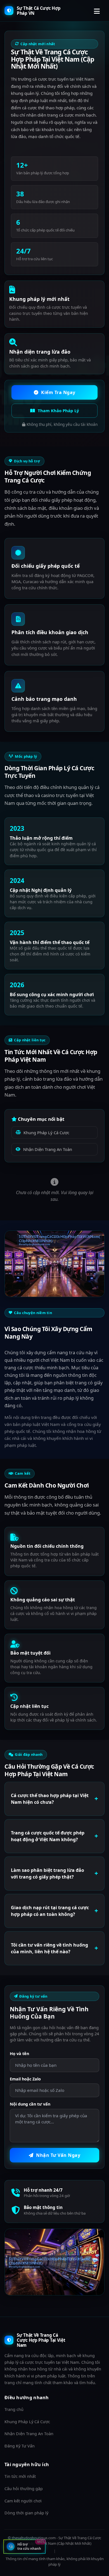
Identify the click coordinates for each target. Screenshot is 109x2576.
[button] (24, 2547)
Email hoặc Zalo (25, 2079)
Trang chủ (14, 2409)
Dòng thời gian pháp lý (26, 2513)
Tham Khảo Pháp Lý (58, 411)
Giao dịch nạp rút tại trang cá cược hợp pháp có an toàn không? (50, 1911)
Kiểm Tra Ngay (58, 392)
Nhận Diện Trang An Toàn (48, 1149)
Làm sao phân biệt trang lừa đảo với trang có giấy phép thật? (48, 1874)
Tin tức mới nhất (20, 2476)
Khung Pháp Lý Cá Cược (46, 1133)
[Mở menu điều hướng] (98, 11)
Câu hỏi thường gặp (24, 2489)
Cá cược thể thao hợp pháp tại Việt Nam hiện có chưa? (50, 1799)
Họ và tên (19, 2054)
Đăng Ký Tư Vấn (20, 2446)
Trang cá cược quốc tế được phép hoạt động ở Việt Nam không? (48, 1836)
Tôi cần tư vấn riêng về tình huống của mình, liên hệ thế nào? (49, 1948)
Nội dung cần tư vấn (30, 2104)
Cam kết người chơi (23, 2501)
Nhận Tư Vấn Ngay (58, 2155)
